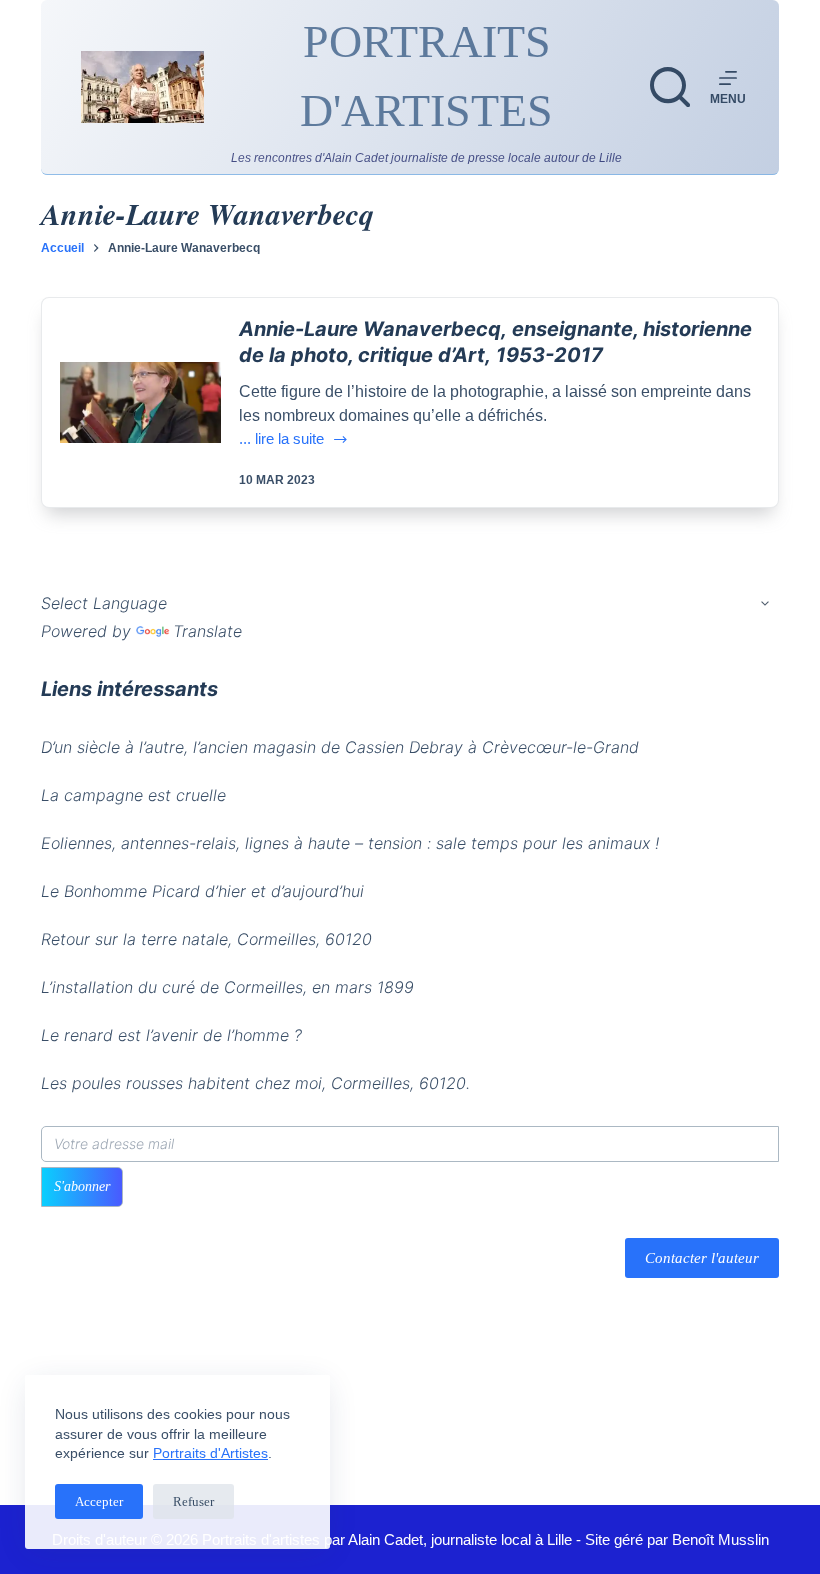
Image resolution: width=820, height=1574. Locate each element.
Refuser (193, 1501)
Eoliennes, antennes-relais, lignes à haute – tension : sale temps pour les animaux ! (350, 843)
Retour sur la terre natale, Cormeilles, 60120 (206, 939)
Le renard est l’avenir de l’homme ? (171, 1035)
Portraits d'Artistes (210, 1453)
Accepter (99, 1501)
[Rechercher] (670, 87)
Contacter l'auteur (702, 1258)
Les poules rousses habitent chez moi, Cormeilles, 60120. (255, 1083)
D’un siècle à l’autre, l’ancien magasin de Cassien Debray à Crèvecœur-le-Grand (340, 747)
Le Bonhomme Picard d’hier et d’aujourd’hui (202, 891)
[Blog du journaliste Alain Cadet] (142, 87)
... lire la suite (294, 440)
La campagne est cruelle (133, 795)
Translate (207, 631)
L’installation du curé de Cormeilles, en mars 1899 (227, 987)
